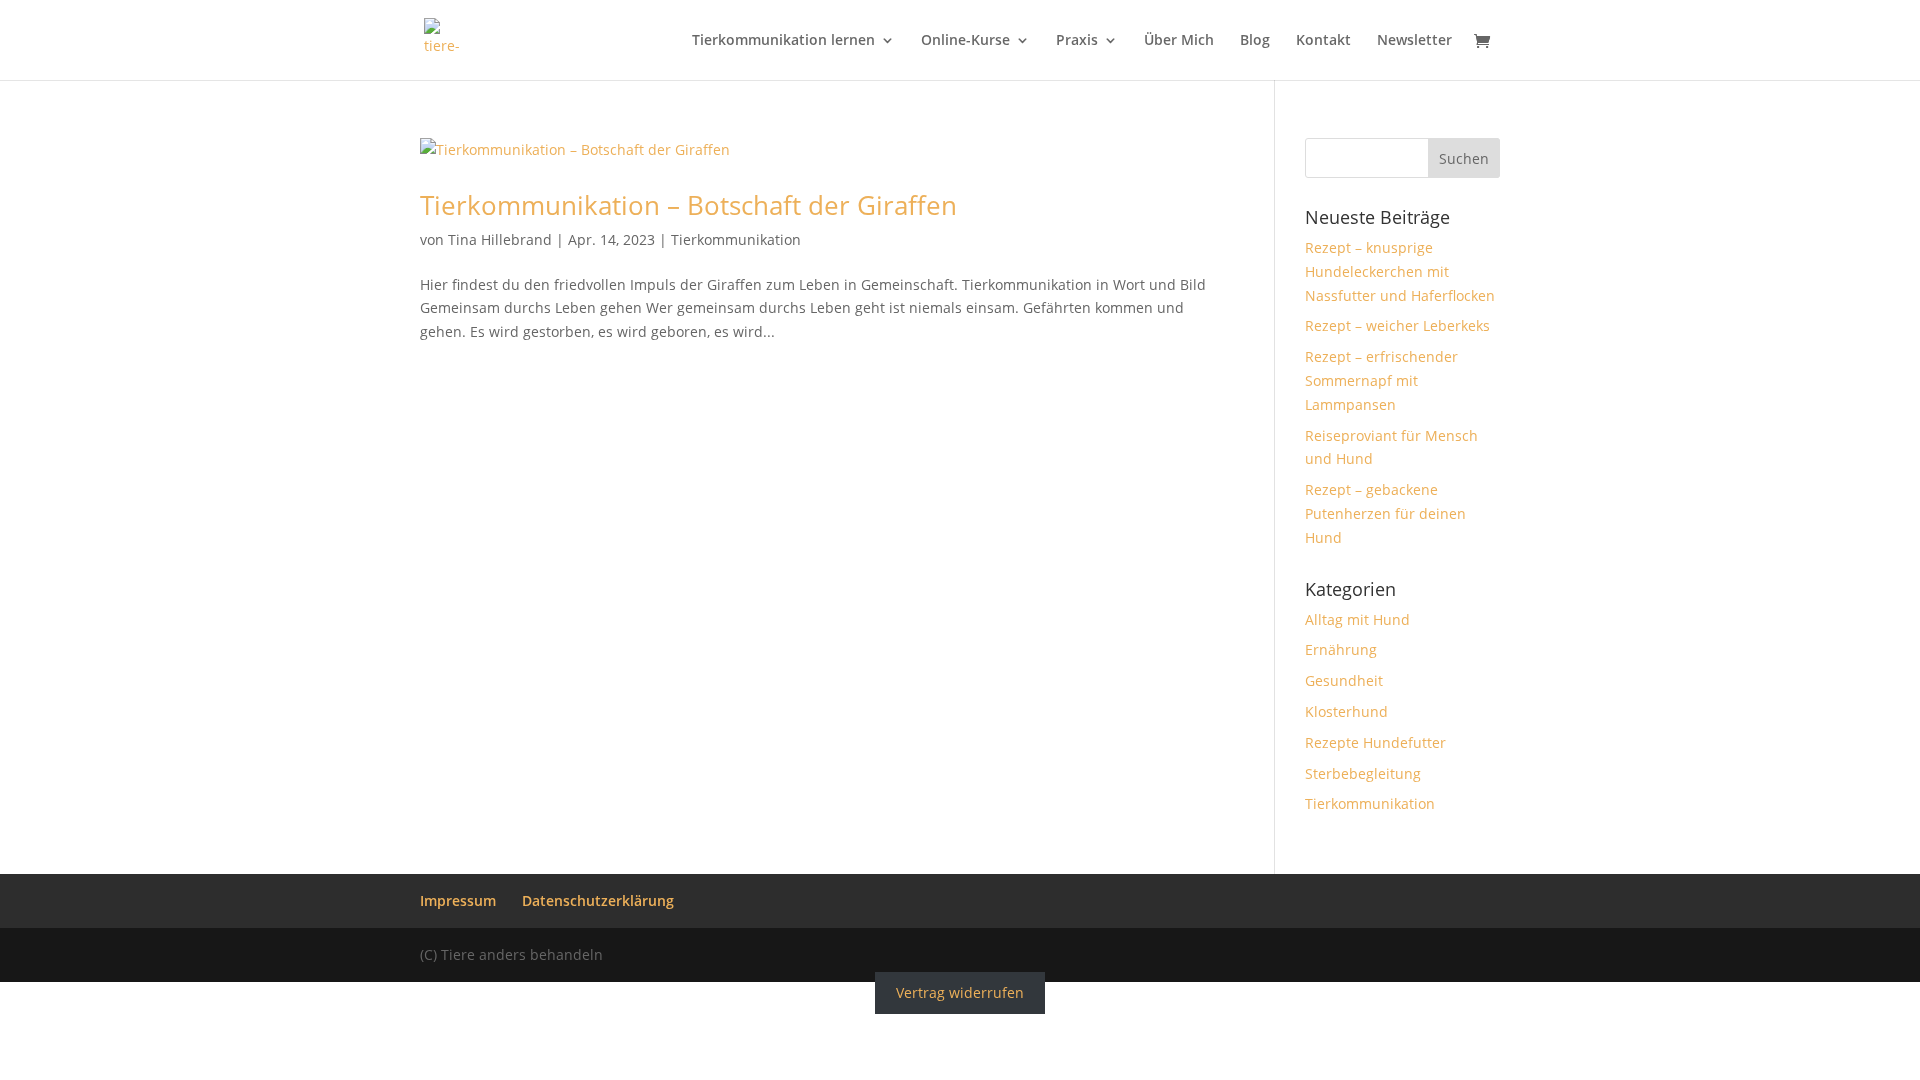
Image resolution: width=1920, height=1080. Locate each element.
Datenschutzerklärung (598, 900)
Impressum (458, 900)
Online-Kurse (965, 41)
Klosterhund (1346, 711)
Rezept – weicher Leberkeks (1397, 325)
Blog (1255, 41)
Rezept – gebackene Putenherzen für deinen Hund (1385, 513)
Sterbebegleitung (1363, 773)
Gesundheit (1344, 680)
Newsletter (1414, 41)
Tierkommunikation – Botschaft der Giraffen (688, 205)
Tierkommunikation (736, 239)
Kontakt (1323, 41)
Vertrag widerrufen (960, 993)
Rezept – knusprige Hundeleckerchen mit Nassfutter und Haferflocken (1400, 271)
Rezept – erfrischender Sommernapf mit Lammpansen (1381, 380)
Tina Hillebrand (500, 239)
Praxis (1077, 41)
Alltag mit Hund (1357, 619)
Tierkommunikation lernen (783, 41)
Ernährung (1341, 649)
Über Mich (1179, 41)
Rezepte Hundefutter (1375, 742)
